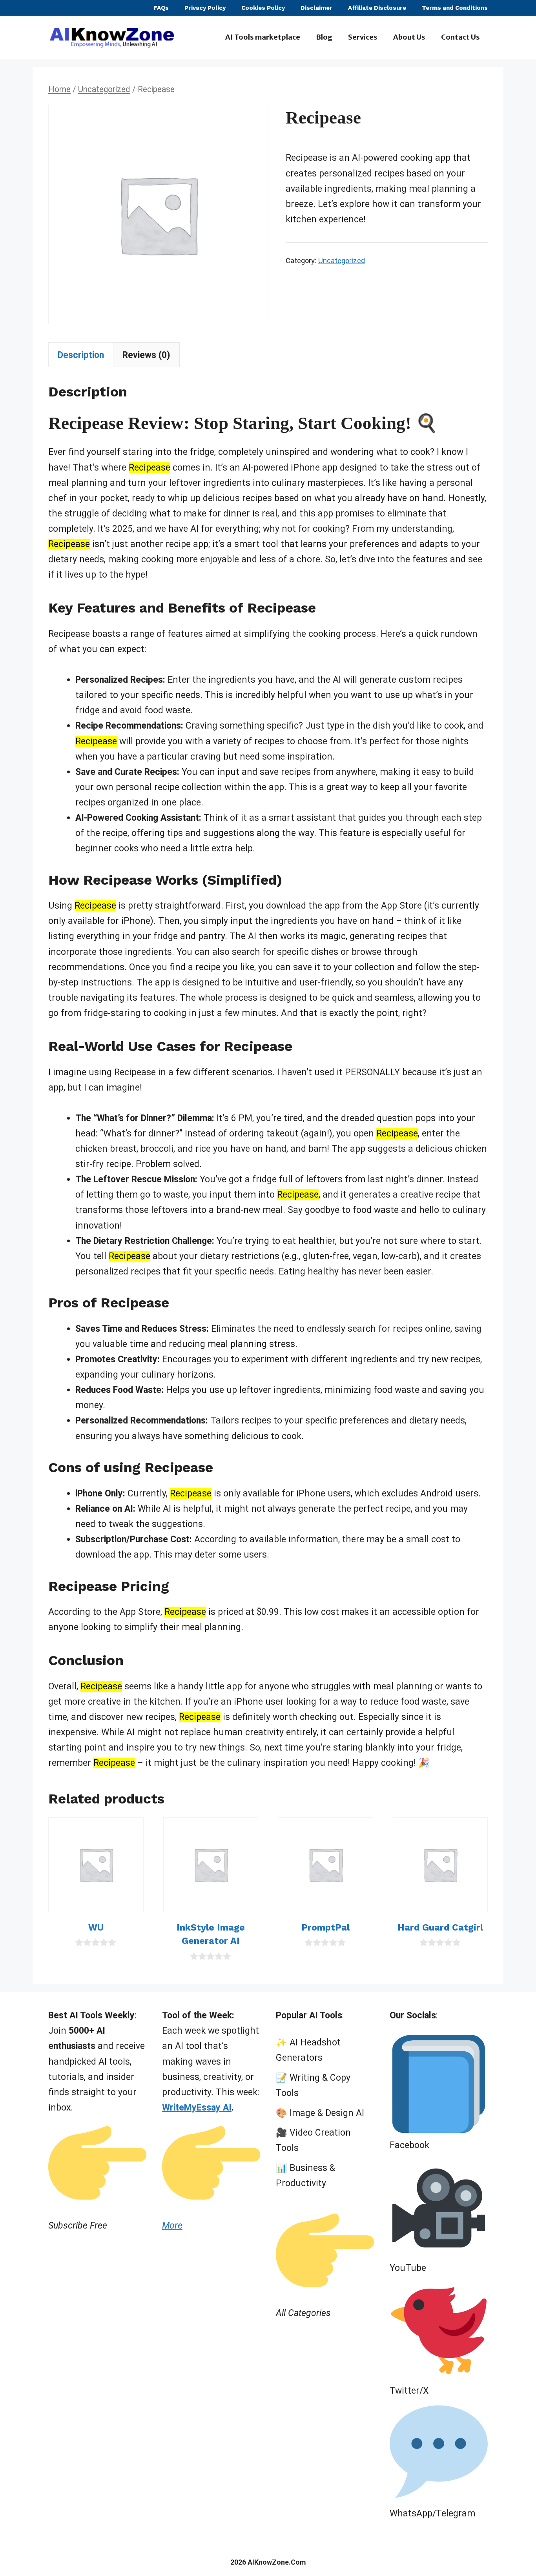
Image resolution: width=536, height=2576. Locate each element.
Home (59, 89)
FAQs (161, 8)
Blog (324, 37)
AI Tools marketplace (263, 37)
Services (363, 37)
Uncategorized (104, 89)
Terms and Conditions (455, 8)
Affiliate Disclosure (377, 8)
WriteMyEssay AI (197, 2108)
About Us (409, 37)
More (172, 2226)
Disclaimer (316, 8)
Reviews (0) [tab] (146, 355)
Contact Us (460, 37)
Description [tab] (81, 355)
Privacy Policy (205, 8)
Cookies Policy (263, 8)
